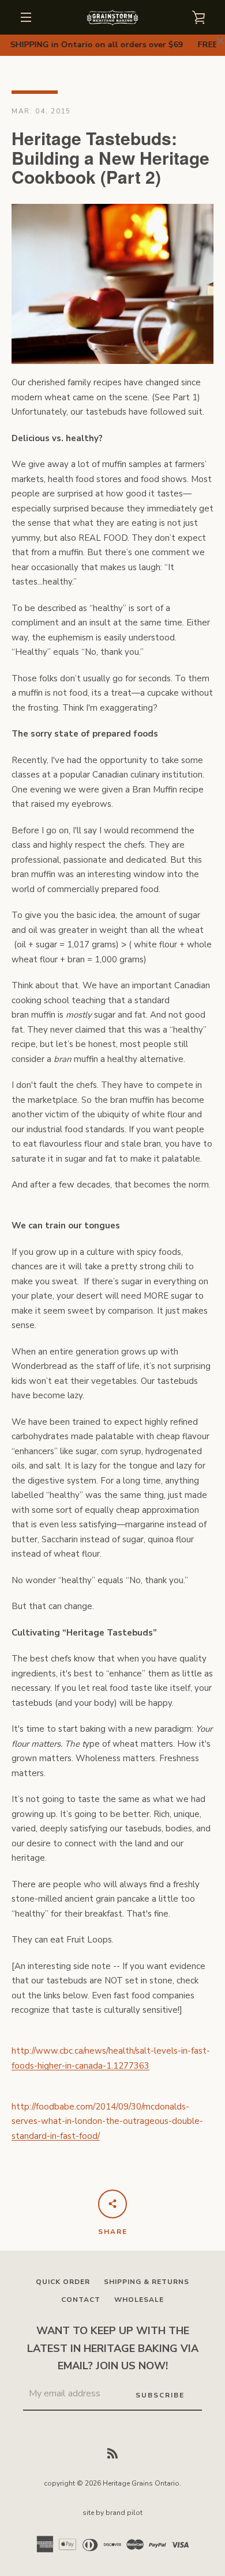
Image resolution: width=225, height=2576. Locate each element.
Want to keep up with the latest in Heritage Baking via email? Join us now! (113, 2349)
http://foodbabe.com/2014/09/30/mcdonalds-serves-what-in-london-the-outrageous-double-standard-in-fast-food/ (107, 2121)
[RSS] (112, 2452)
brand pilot (124, 2513)
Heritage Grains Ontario (141, 2483)
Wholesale (139, 2300)
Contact (81, 2300)
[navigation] (26, 17)
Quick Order (63, 2282)
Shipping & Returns (147, 2282)
